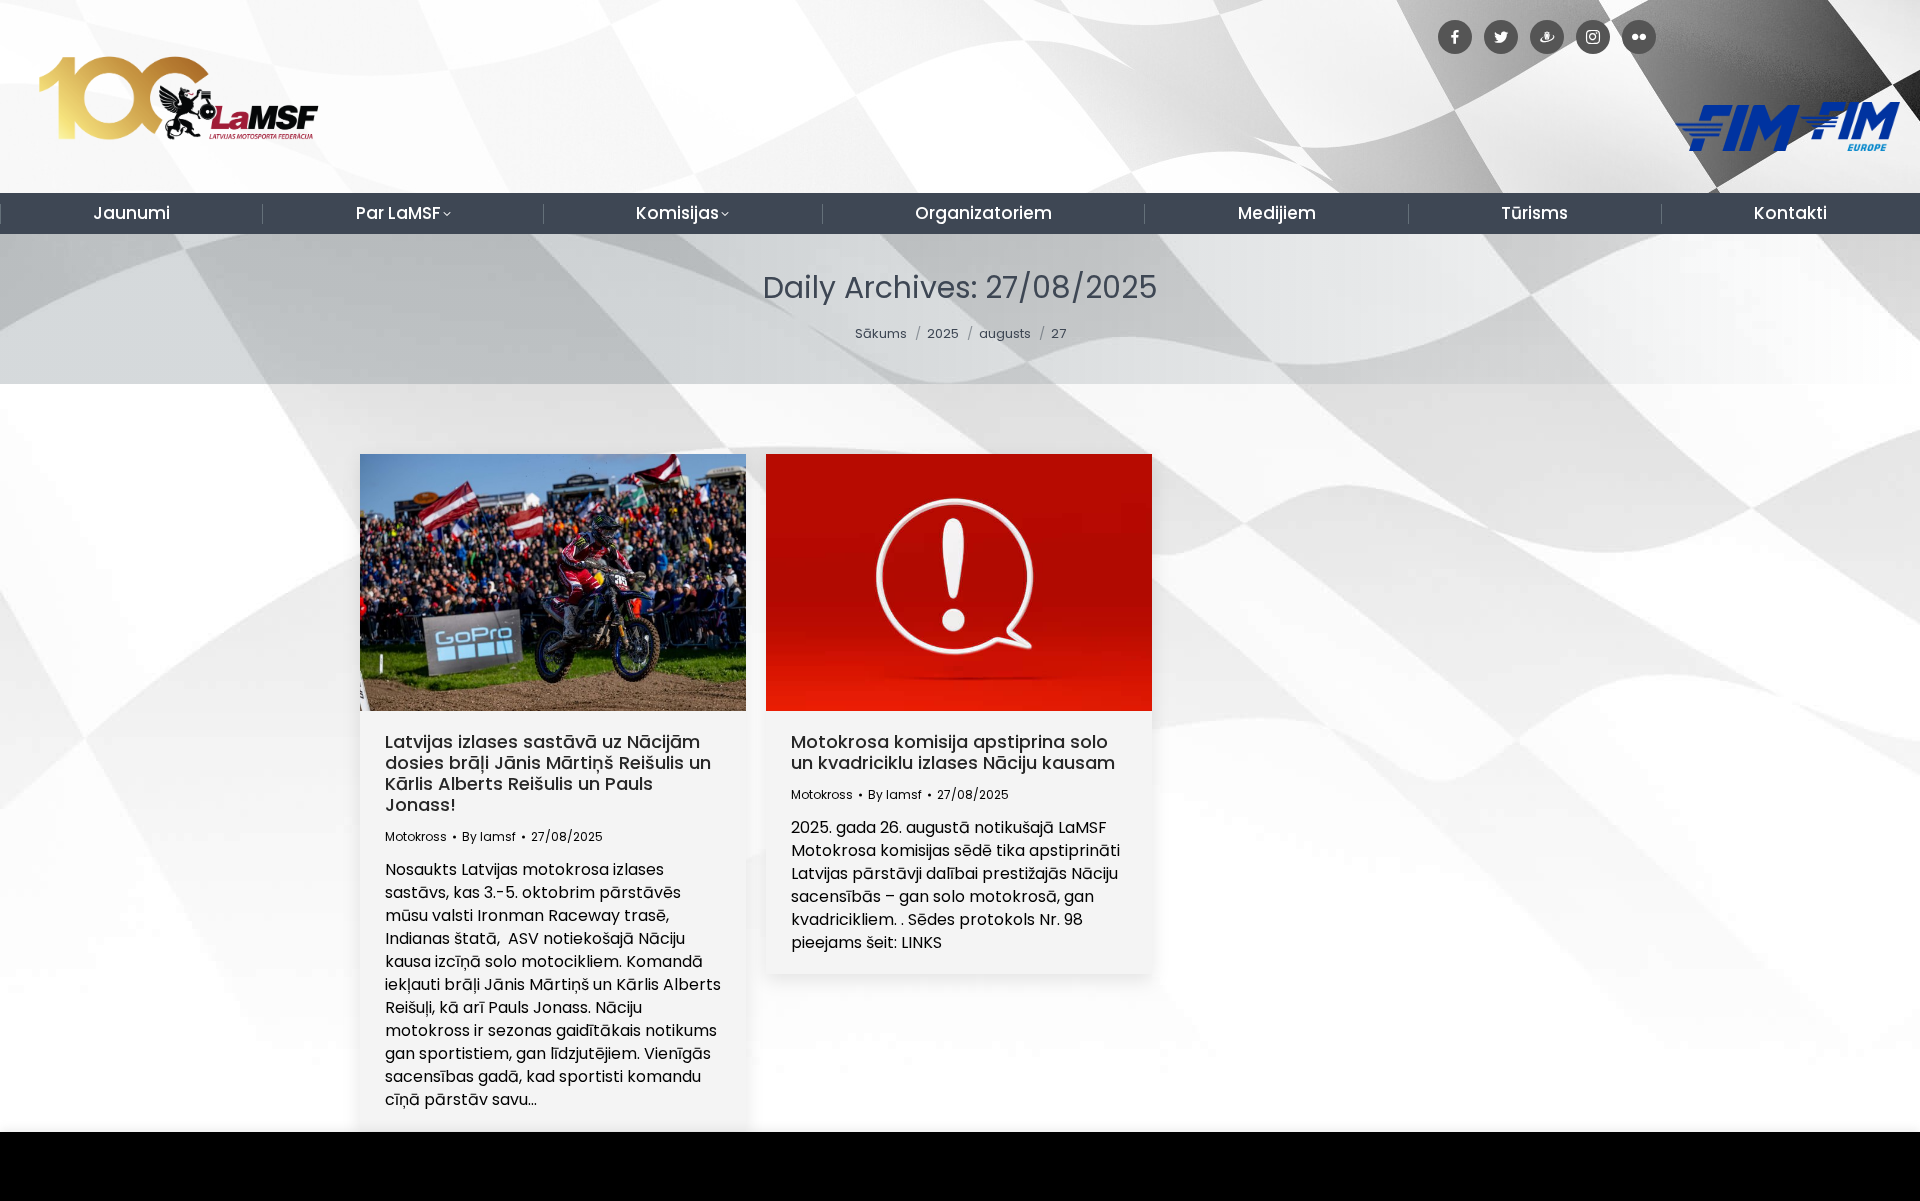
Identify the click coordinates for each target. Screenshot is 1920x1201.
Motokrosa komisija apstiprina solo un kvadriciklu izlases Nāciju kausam (953, 752)
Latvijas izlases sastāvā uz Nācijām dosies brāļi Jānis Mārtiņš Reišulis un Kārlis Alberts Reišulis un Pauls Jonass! (548, 773)
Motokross (416, 836)
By (489, 836)
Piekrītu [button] (1859, 1166)
